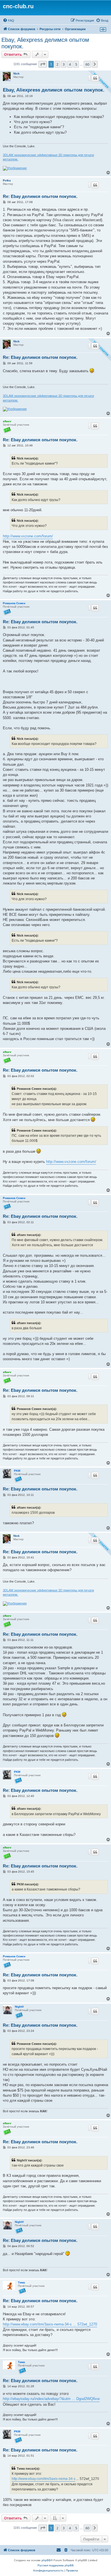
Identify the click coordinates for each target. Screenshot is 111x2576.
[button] (43, 64)
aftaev (7, 421)
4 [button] (70, 64)
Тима (21, 2282)
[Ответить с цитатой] (95, 78)
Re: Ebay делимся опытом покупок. (40, 196)
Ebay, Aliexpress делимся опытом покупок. (45, 43)
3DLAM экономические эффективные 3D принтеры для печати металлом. (48, 157)
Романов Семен (14, 603)
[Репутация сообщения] (89, 78)
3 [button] (64, 64)
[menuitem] (9, 20)
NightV (19, 2007)
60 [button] (87, 64)
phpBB (46, 2560)
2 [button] (57, 64)
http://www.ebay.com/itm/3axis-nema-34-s (44, 2479)
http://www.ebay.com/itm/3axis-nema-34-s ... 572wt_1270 (50, 2324)
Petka (7, 180)
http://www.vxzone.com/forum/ (28, 536)
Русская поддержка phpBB (56, 2565)
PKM (17, 1471)
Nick (17, 73)
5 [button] (76, 64)
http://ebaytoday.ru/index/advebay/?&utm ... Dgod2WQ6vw (51, 2399)
